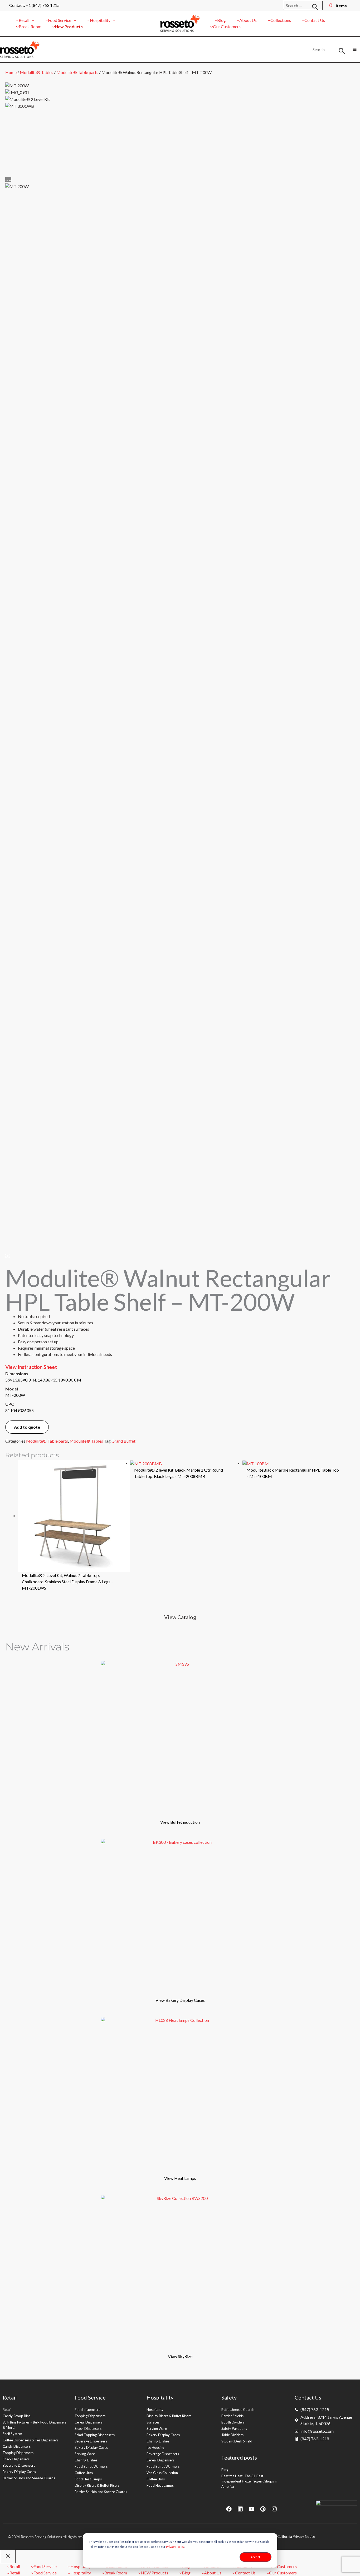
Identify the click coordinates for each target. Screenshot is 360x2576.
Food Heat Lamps (88, 2479)
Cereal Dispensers (89, 2422)
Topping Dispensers (18, 2453)
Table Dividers (232, 2435)
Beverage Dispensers (19, 2465)
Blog (225, 2470)
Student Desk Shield (237, 2441)
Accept (255, 2557)
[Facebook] (229, 2509)
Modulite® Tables (37, 72)
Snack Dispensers (16, 2459)
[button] (32, 20)
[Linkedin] (240, 2509)
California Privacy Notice (296, 2537)
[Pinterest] (263, 2509)
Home (11, 72)
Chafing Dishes (86, 2460)
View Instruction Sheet (31, 1367)
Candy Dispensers (17, 2446)
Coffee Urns (84, 2473)
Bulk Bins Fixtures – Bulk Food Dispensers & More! (35, 2425)
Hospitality (155, 2410)
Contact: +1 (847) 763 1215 (34, 5)
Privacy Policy (175, 2547)
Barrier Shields (232, 2416)
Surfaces (153, 2422)
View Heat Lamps (180, 2178)
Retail (7, 2410)
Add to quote (27, 1427)
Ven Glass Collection (162, 2473)
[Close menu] (8, 2557)
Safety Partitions (234, 2428)
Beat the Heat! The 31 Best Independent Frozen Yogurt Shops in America (249, 2481)
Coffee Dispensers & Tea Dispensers (31, 2440)
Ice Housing (155, 2447)
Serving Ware (85, 2454)
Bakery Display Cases (19, 2472)
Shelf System (12, 2434)
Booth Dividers (233, 2422)
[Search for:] (303, 5)
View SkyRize (180, 2356)
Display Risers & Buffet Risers (97, 2485)
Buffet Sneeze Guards (238, 2410)
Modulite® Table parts (77, 72)
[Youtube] (252, 2509)
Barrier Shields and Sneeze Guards (29, 2478)
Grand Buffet (124, 1441)
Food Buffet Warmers (91, 2466)
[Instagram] (274, 2509)
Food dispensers (87, 2410)
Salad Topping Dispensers (95, 2435)
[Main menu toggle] (355, 49)
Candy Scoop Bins (16, 2416)
